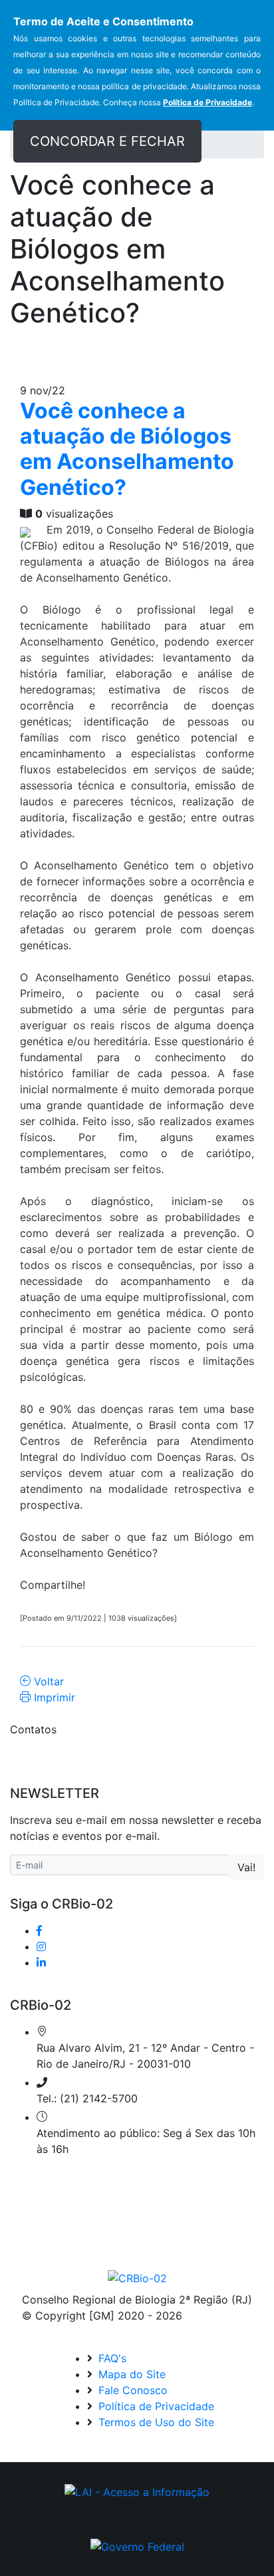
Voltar (47, 1681)
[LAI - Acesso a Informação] (137, 2492)
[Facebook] (39, 1931)
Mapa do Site (130, 2374)
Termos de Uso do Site (155, 2422)
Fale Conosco (131, 2390)
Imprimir (53, 1697)
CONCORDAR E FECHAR (107, 141)
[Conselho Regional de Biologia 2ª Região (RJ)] (137, 2278)
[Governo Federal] (137, 2546)
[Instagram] (41, 1946)
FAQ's (111, 2358)
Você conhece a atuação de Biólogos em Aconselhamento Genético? (127, 449)
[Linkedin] (41, 1962)
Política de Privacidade (155, 2406)
